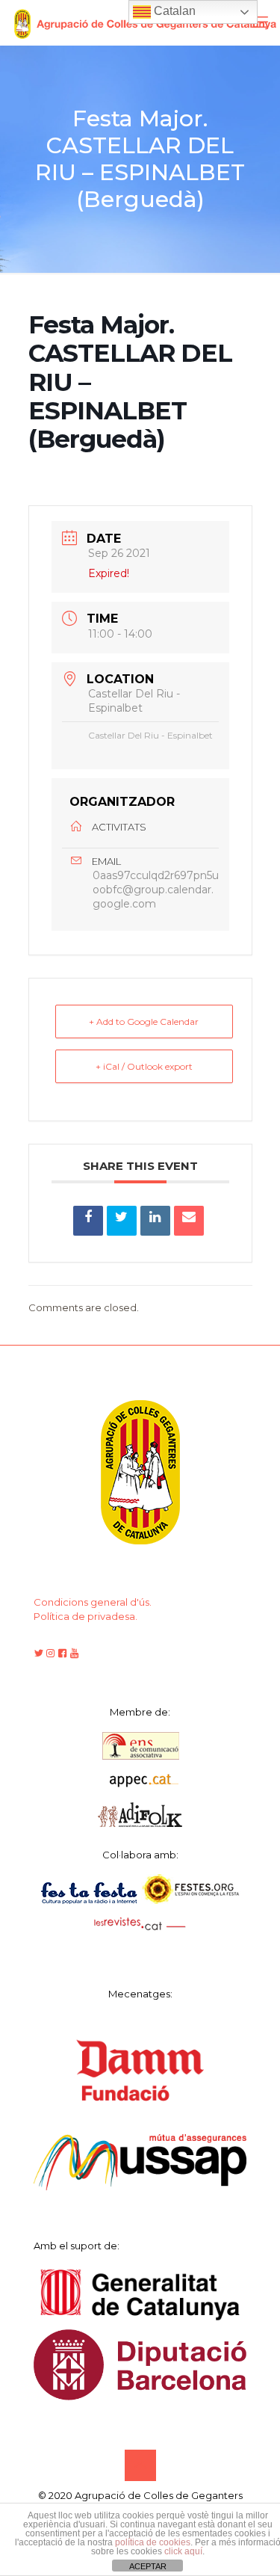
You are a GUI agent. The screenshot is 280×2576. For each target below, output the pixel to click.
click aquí (183, 2551)
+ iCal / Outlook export (144, 1066)
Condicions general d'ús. (93, 1602)
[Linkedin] (155, 1221)
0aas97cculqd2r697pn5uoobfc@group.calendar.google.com (156, 890)
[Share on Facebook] (88, 1221)
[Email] (189, 1221)
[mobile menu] (260, 22)
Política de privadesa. (85, 1616)
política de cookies (153, 2542)
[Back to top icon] (140, 2465)
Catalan (173, 11)
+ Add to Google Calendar (144, 1022)
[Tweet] (122, 1221)
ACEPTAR (148, 2566)
